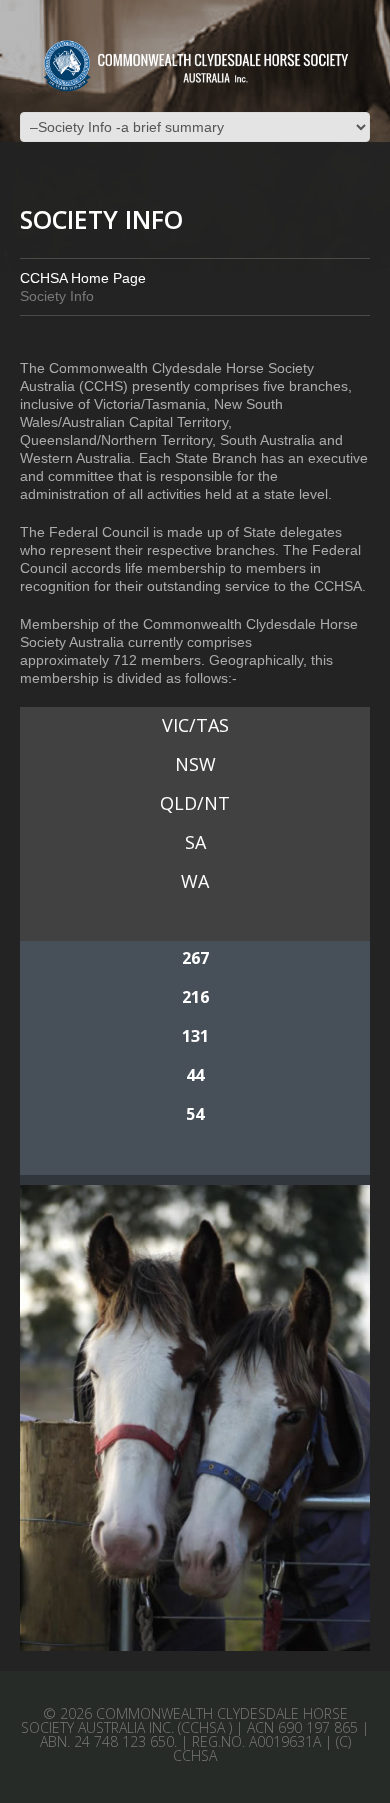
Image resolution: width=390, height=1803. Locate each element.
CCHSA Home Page (83, 278)
